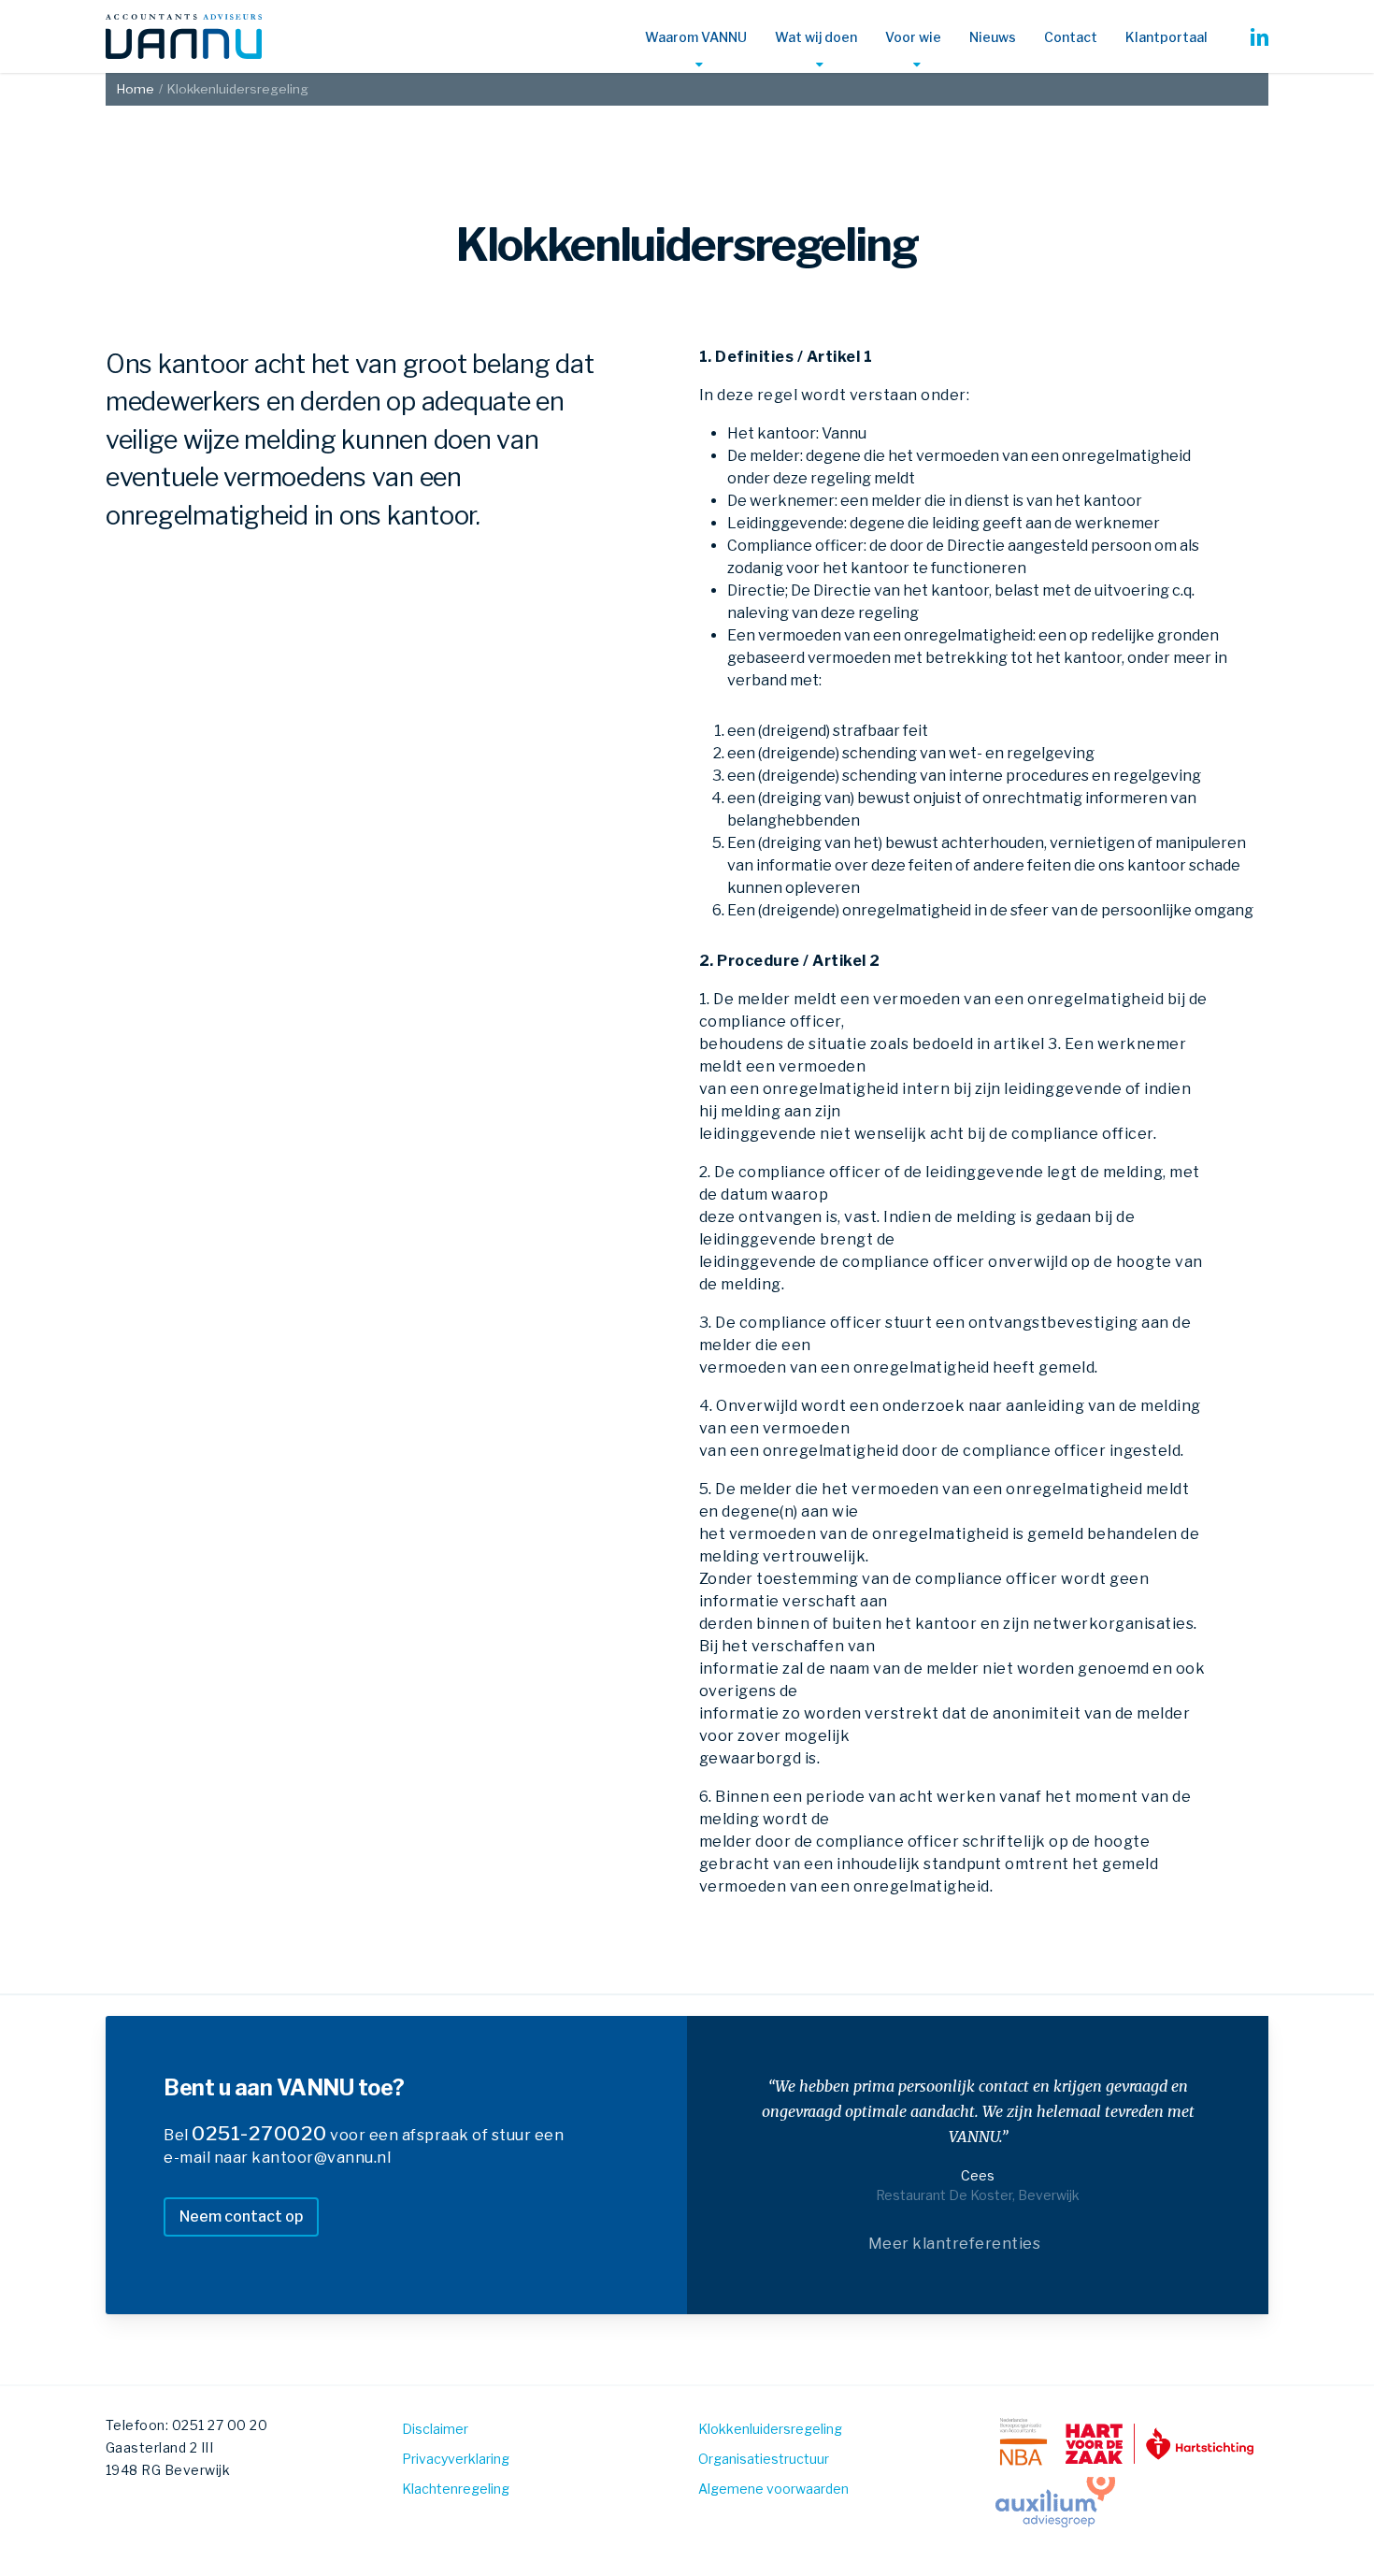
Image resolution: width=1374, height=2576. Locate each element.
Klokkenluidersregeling (770, 2429)
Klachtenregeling (456, 2489)
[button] (241, 2217)
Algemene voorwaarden (773, 2489)
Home (136, 89)
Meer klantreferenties (955, 2244)
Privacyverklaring (456, 2459)
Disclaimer (435, 2429)
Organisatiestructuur (764, 2459)
